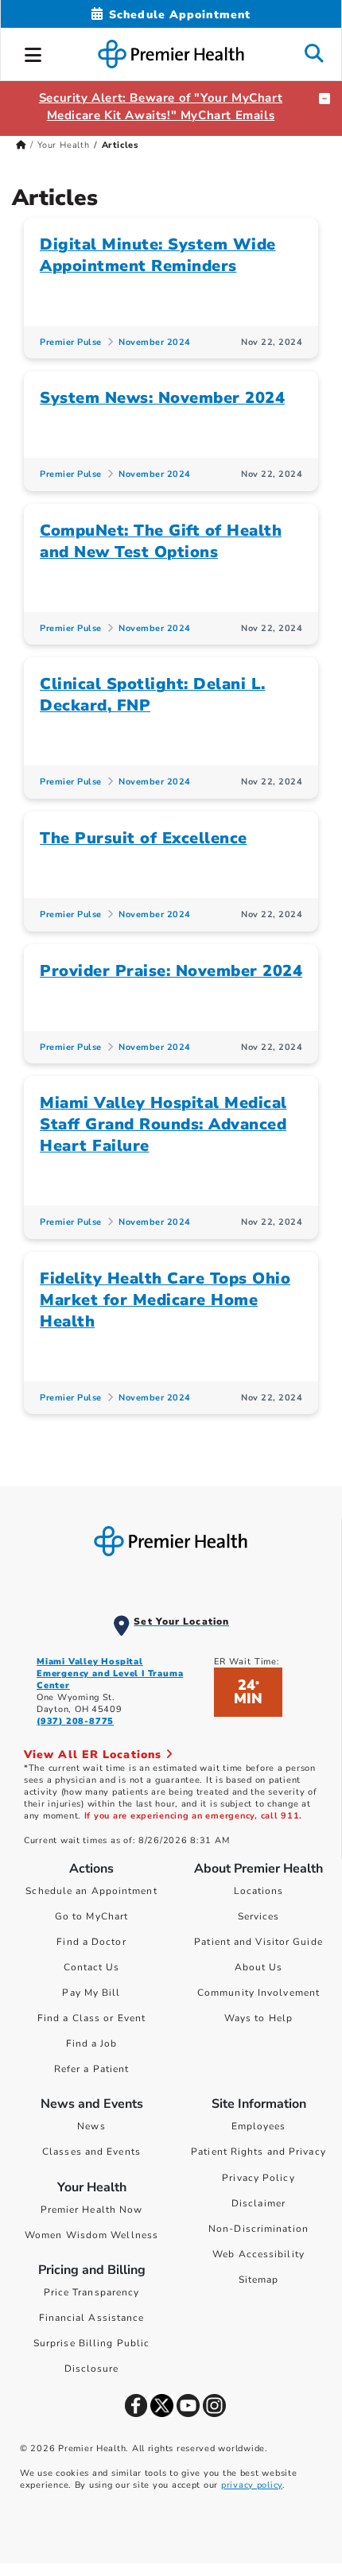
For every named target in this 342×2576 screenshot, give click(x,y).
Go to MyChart (91, 1916)
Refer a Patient (92, 2069)
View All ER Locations (95, 1755)
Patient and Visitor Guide (258, 1942)
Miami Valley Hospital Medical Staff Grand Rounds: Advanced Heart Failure (163, 1124)
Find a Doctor (91, 1942)
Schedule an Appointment (91, 1891)
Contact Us (92, 1967)
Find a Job (92, 2043)
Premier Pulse (71, 342)
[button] (33, 52)
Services (259, 1916)
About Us (259, 1967)
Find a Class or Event (91, 2018)
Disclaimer (258, 2203)
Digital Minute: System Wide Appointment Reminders (158, 255)
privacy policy (252, 2485)
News (91, 2126)
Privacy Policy (258, 2178)
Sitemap (259, 2280)
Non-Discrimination (258, 2229)
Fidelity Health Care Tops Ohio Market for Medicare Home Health (165, 1300)
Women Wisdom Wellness (91, 2235)
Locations (259, 1891)
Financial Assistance (92, 2318)
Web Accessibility (258, 2254)
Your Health (64, 145)
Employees (259, 2126)
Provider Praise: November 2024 (171, 971)
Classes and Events (91, 2152)
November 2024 (155, 342)
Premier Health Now (92, 2210)
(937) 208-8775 (75, 1721)
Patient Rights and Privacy (258, 2152)
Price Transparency (92, 2292)
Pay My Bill (91, 1993)
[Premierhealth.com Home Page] (21, 145)
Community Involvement (258, 1993)
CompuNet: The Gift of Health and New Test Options (161, 541)
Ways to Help (258, 2018)
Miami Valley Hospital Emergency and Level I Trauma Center (110, 1673)
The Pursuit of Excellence (144, 838)
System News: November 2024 (162, 398)
